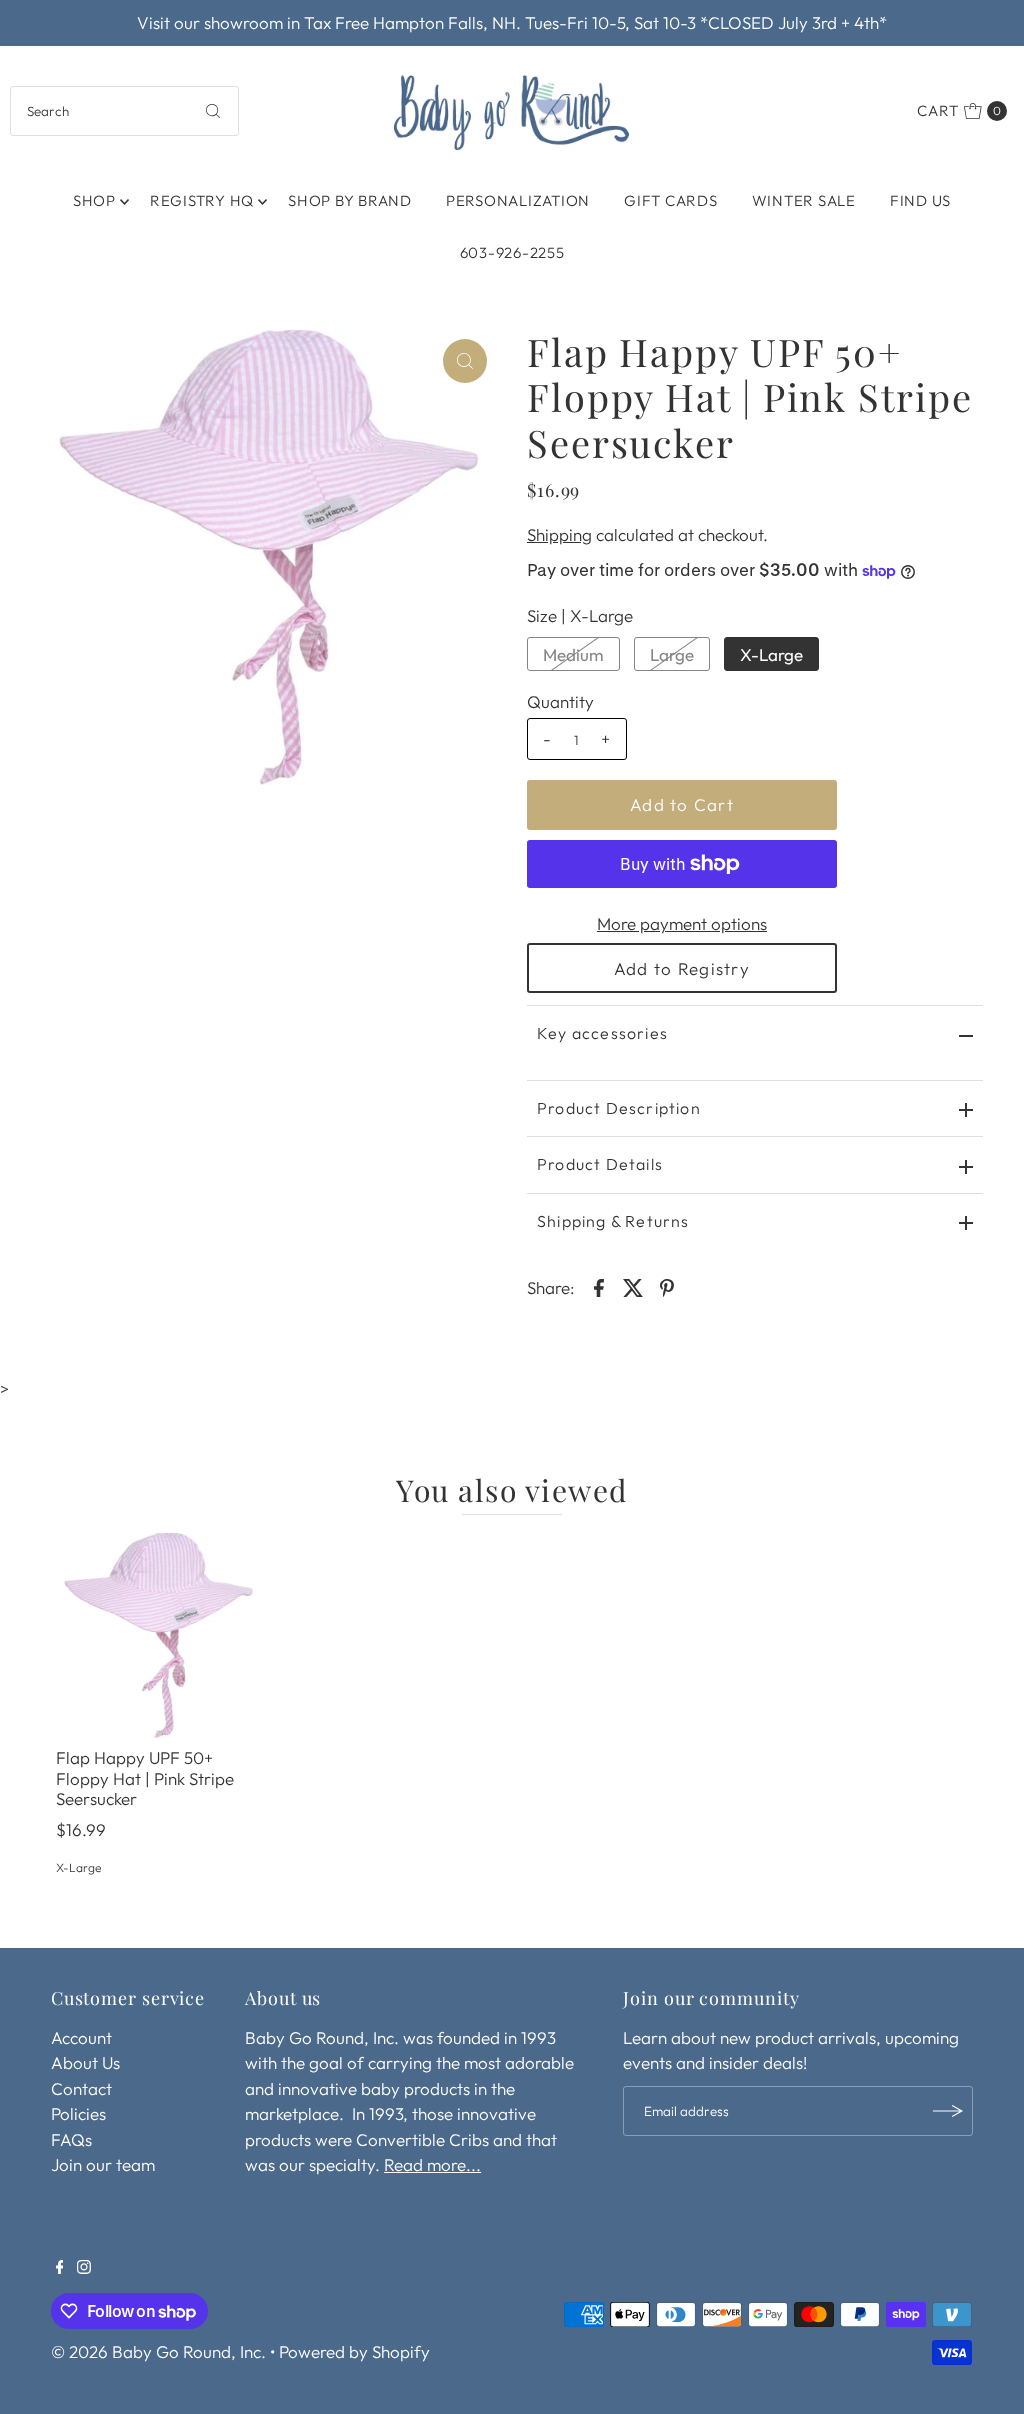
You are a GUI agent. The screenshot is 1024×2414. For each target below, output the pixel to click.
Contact (81, 2088)
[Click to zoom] (465, 361)
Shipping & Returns (613, 1221)
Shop (94, 200)
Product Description (619, 1108)
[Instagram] (84, 2268)
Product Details (600, 1164)
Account (81, 2037)
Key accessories (602, 1033)
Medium (573, 654)
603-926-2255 (512, 252)
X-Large (771, 654)
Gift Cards (671, 200)
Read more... (432, 2164)
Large (672, 654)
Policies (78, 2113)
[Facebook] (60, 2268)
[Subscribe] (948, 2111)
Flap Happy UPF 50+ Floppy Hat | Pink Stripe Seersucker (145, 1778)
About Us (85, 2062)
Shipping (559, 534)
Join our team (103, 2164)
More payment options (682, 923)
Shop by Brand (350, 200)
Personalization (518, 200)
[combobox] (124, 111)
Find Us (920, 200)
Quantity (560, 701)
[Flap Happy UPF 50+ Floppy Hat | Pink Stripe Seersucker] (159, 1636)
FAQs (71, 2139)
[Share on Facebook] (599, 1286)
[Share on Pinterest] (667, 1286)
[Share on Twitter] (633, 1286)
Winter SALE (804, 200)
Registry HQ (202, 200)
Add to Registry (682, 968)
